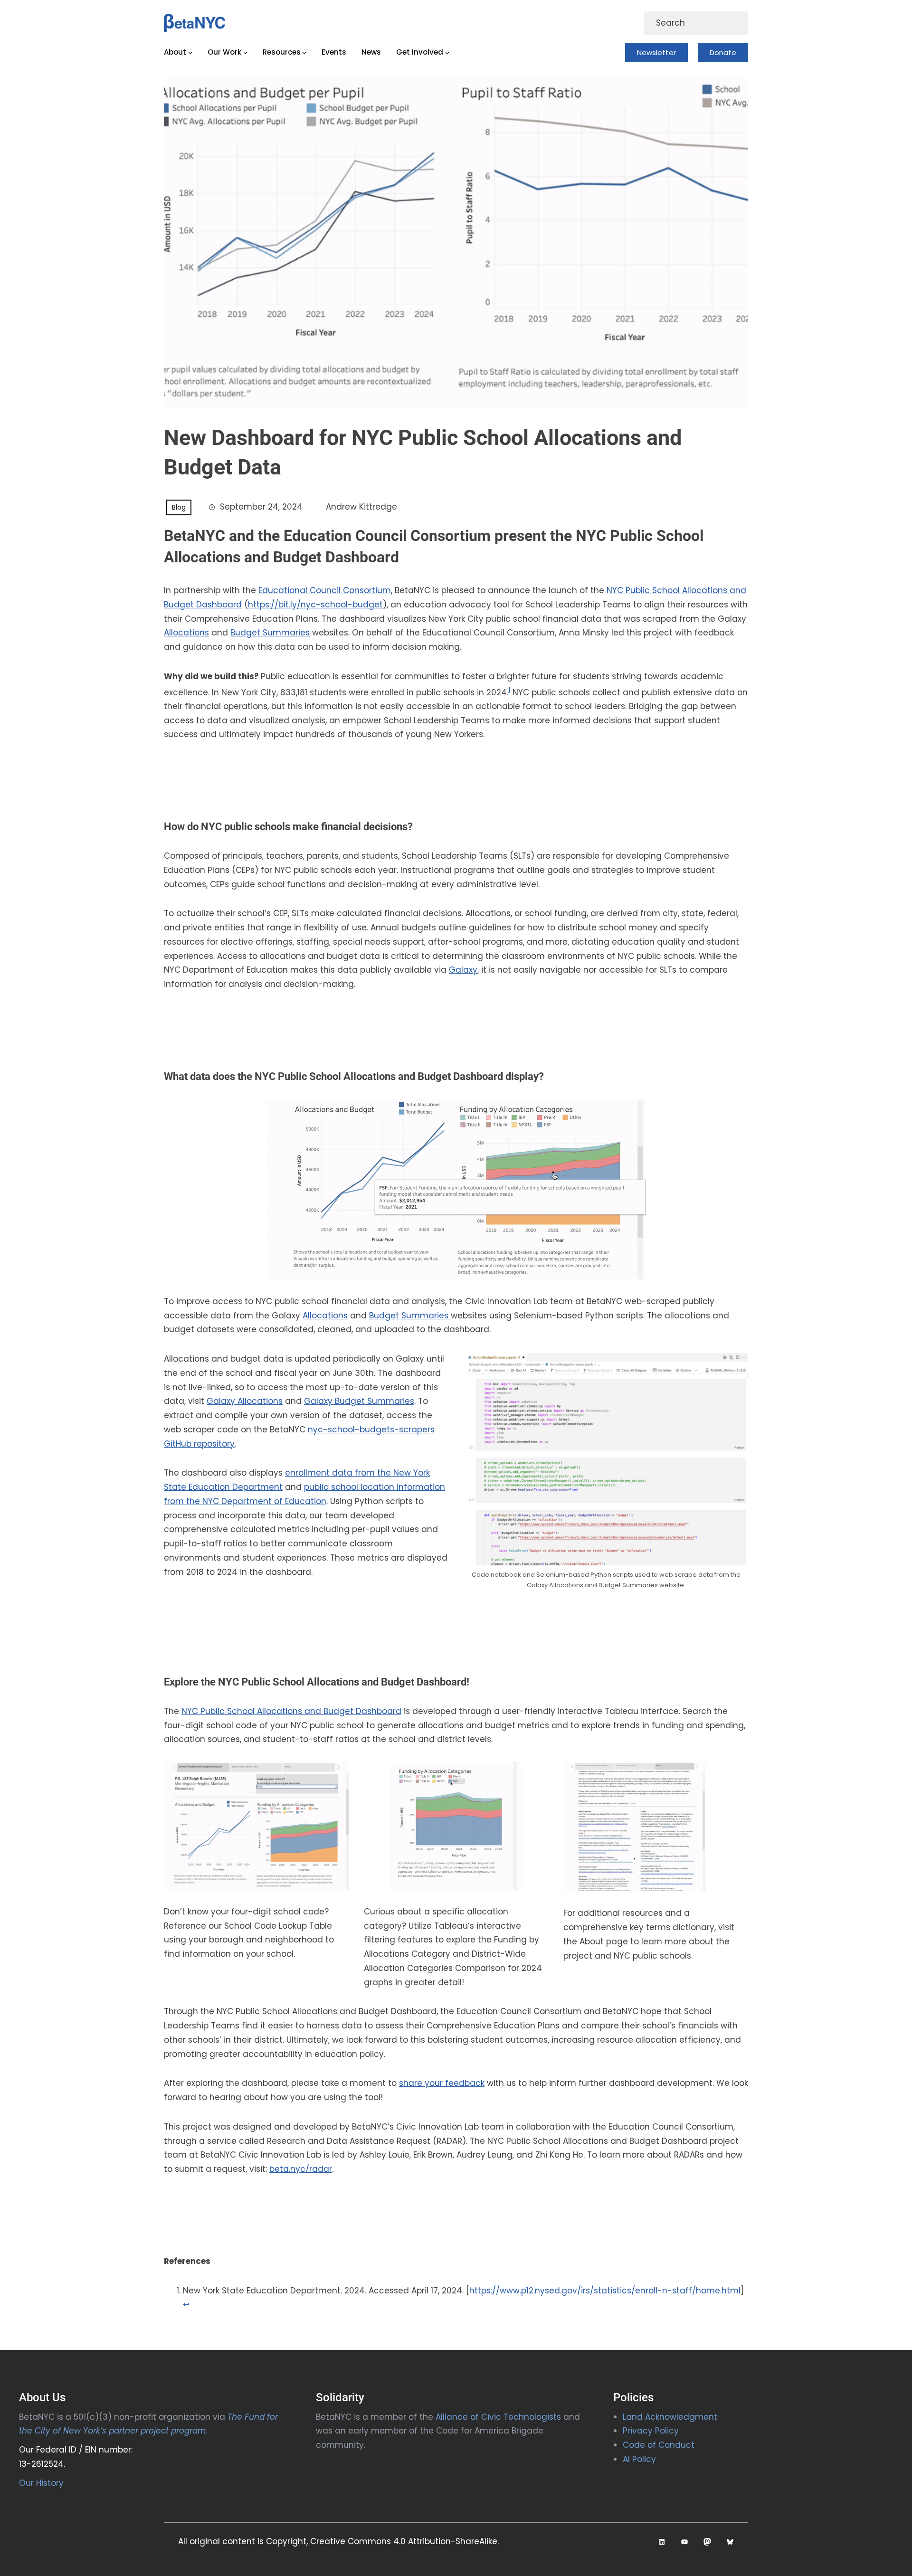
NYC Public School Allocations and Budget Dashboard (291, 1711)
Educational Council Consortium (325, 590)
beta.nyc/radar (301, 2169)
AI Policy (639, 2459)
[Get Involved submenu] (447, 52)
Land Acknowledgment (670, 2417)
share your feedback (442, 2083)
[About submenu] (190, 52)
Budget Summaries (270, 633)
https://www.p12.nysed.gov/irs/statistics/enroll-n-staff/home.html (605, 2291)
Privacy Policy (651, 2431)
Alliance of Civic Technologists (498, 2417)
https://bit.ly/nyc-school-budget (315, 605)
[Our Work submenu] (245, 52)
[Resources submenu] (304, 52)
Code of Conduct (659, 2445)
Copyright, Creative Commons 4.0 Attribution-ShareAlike (382, 2541)
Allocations (186, 633)
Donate (723, 52)
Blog (179, 507)
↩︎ (186, 2304)
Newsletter (656, 52)
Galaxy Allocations (245, 1401)
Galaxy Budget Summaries (359, 1401)
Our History (41, 2483)
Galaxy (463, 970)
